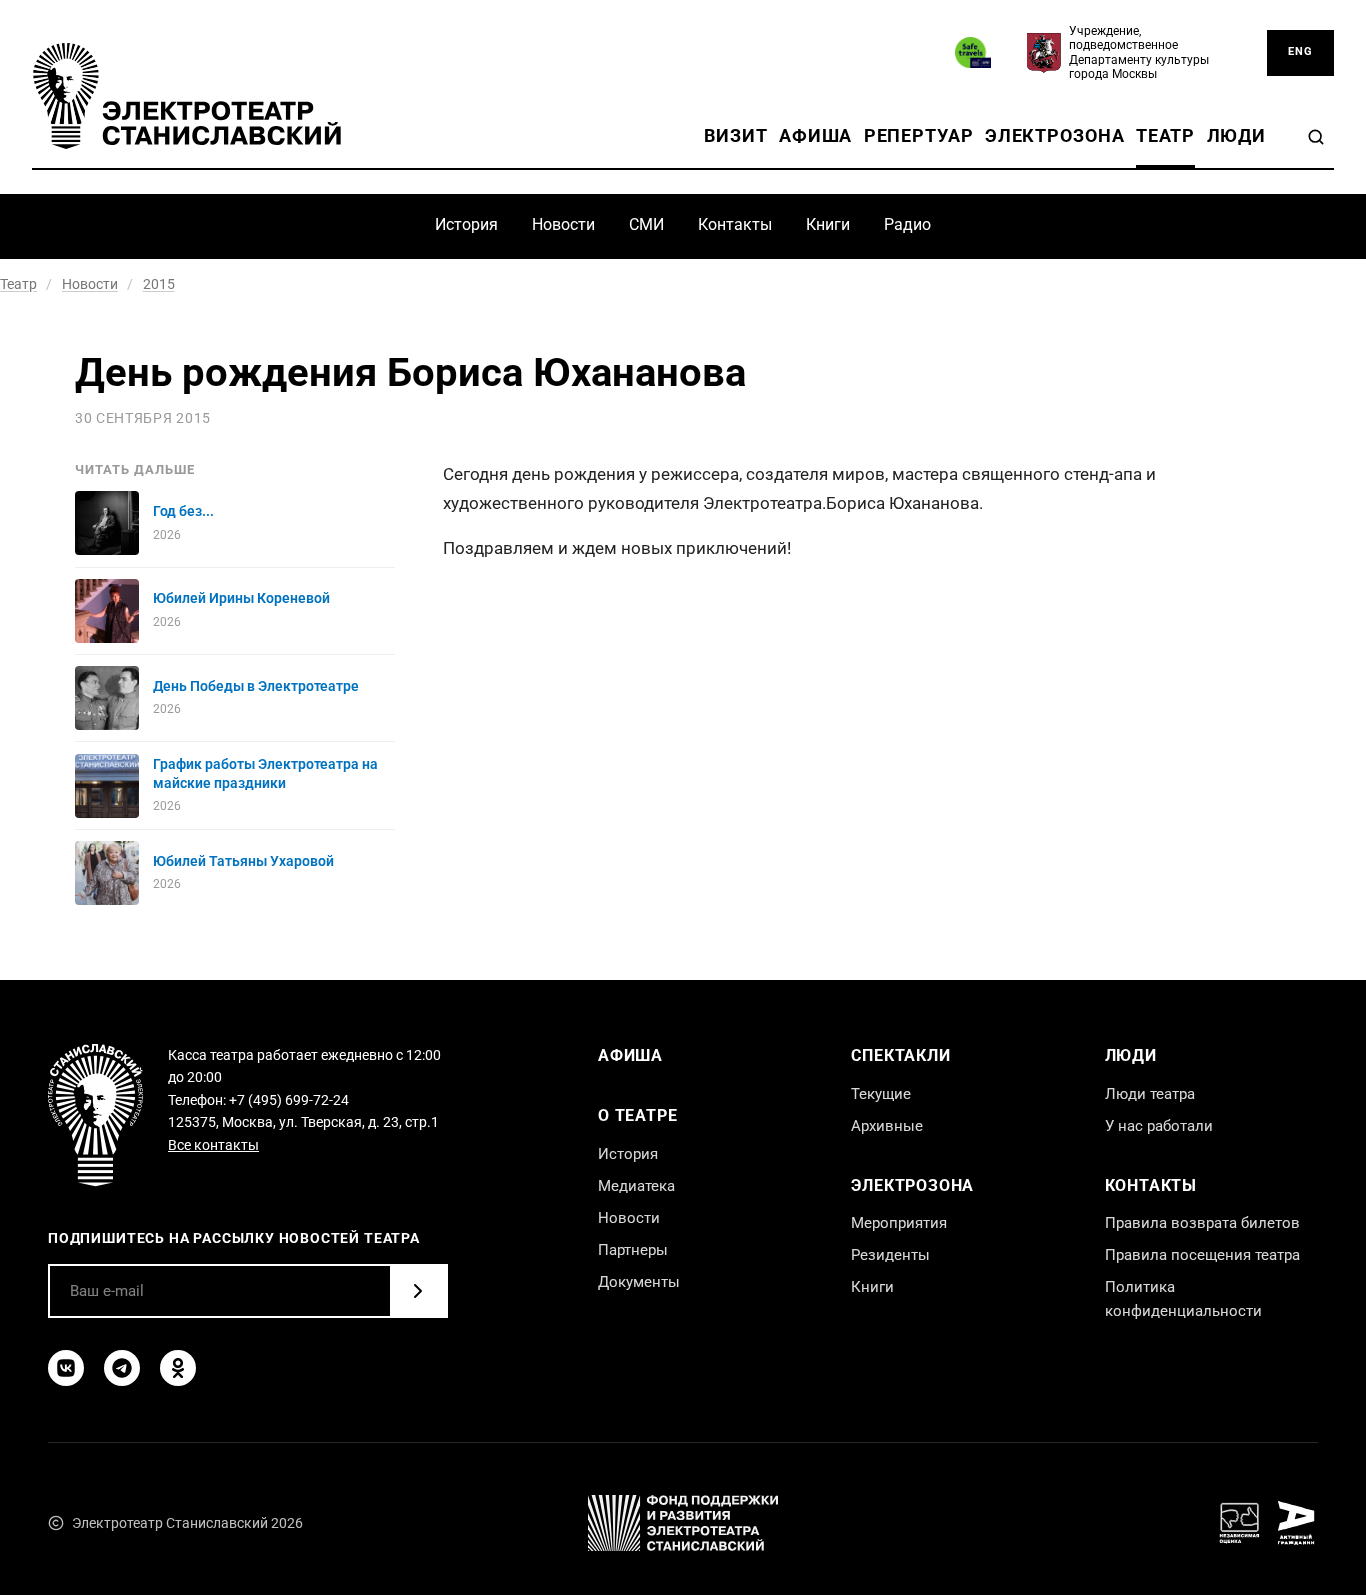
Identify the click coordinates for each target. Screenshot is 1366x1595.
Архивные (887, 1126)
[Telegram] (122, 1368)
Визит (735, 135)
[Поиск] (1316, 137)
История (466, 224)
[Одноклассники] (178, 1368)
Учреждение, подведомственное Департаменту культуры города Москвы (1139, 52)
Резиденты (890, 1255)
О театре (637, 1115)
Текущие (881, 1094)
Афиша (815, 135)
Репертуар (919, 135)
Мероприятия (899, 1223)
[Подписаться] (418, 1291)
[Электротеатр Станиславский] (187, 96)
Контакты (735, 224)
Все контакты (213, 1145)
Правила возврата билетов (1202, 1223)
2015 (159, 284)
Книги (828, 224)
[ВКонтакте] (66, 1368)
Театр (1165, 135)
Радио (907, 224)
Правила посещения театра (1202, 1255)
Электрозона (1055, 135)
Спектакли (900, 1055)
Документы (639, 1282)
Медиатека (636, 1186)
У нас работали (1159, 1126)
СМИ (646, 224)
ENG (1300, 51)
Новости (563, 224)
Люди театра (1150, 1094)
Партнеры (633, 1250)
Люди (1236, 135)
